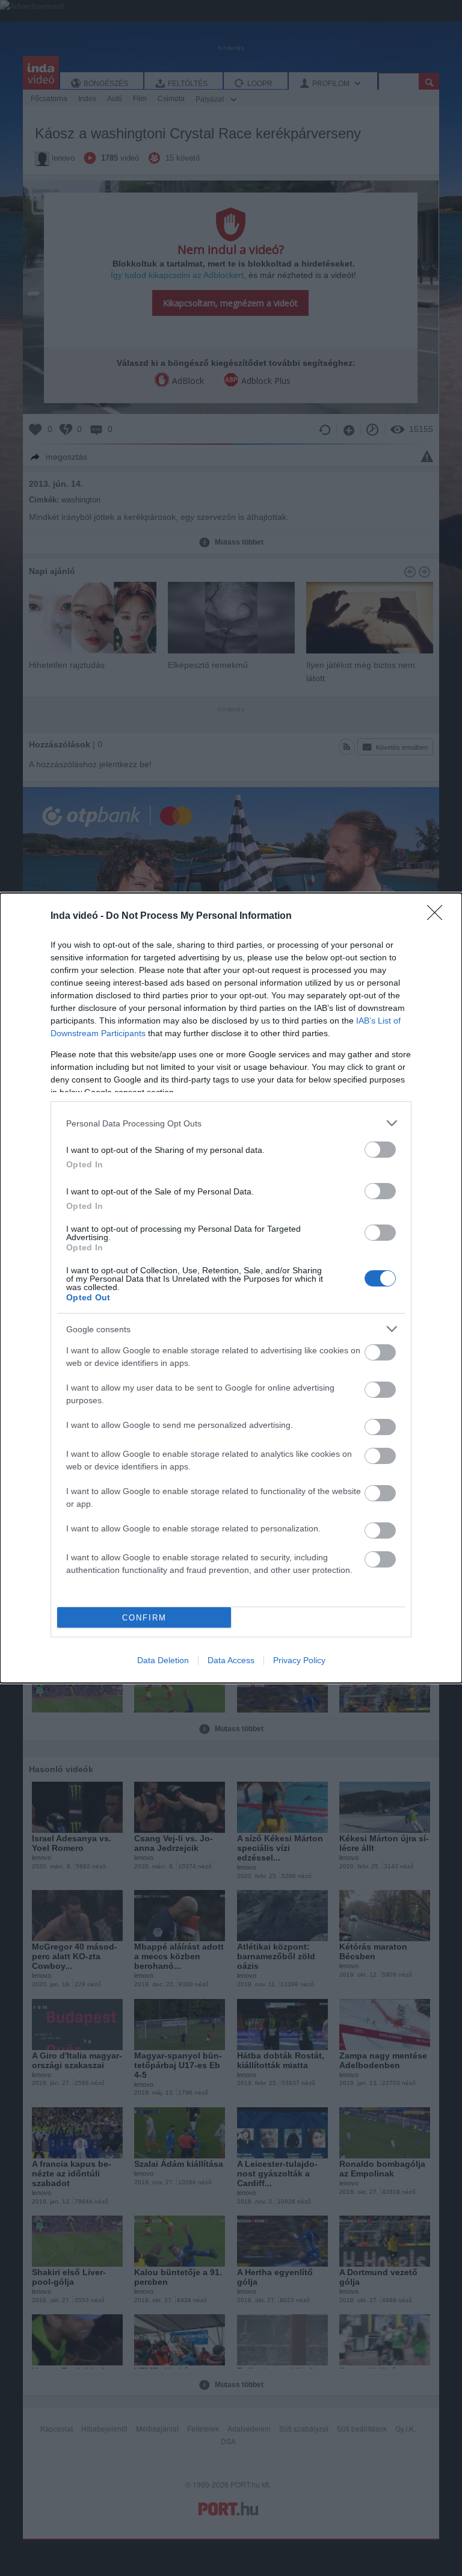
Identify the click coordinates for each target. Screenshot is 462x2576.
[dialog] (231, 1288)
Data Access (231, 1660)
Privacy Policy (299, 1660)
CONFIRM (144, 1618)
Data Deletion (163, 1660)
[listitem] (231, 1123)
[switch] (380, 1150)
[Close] (439, 916)
